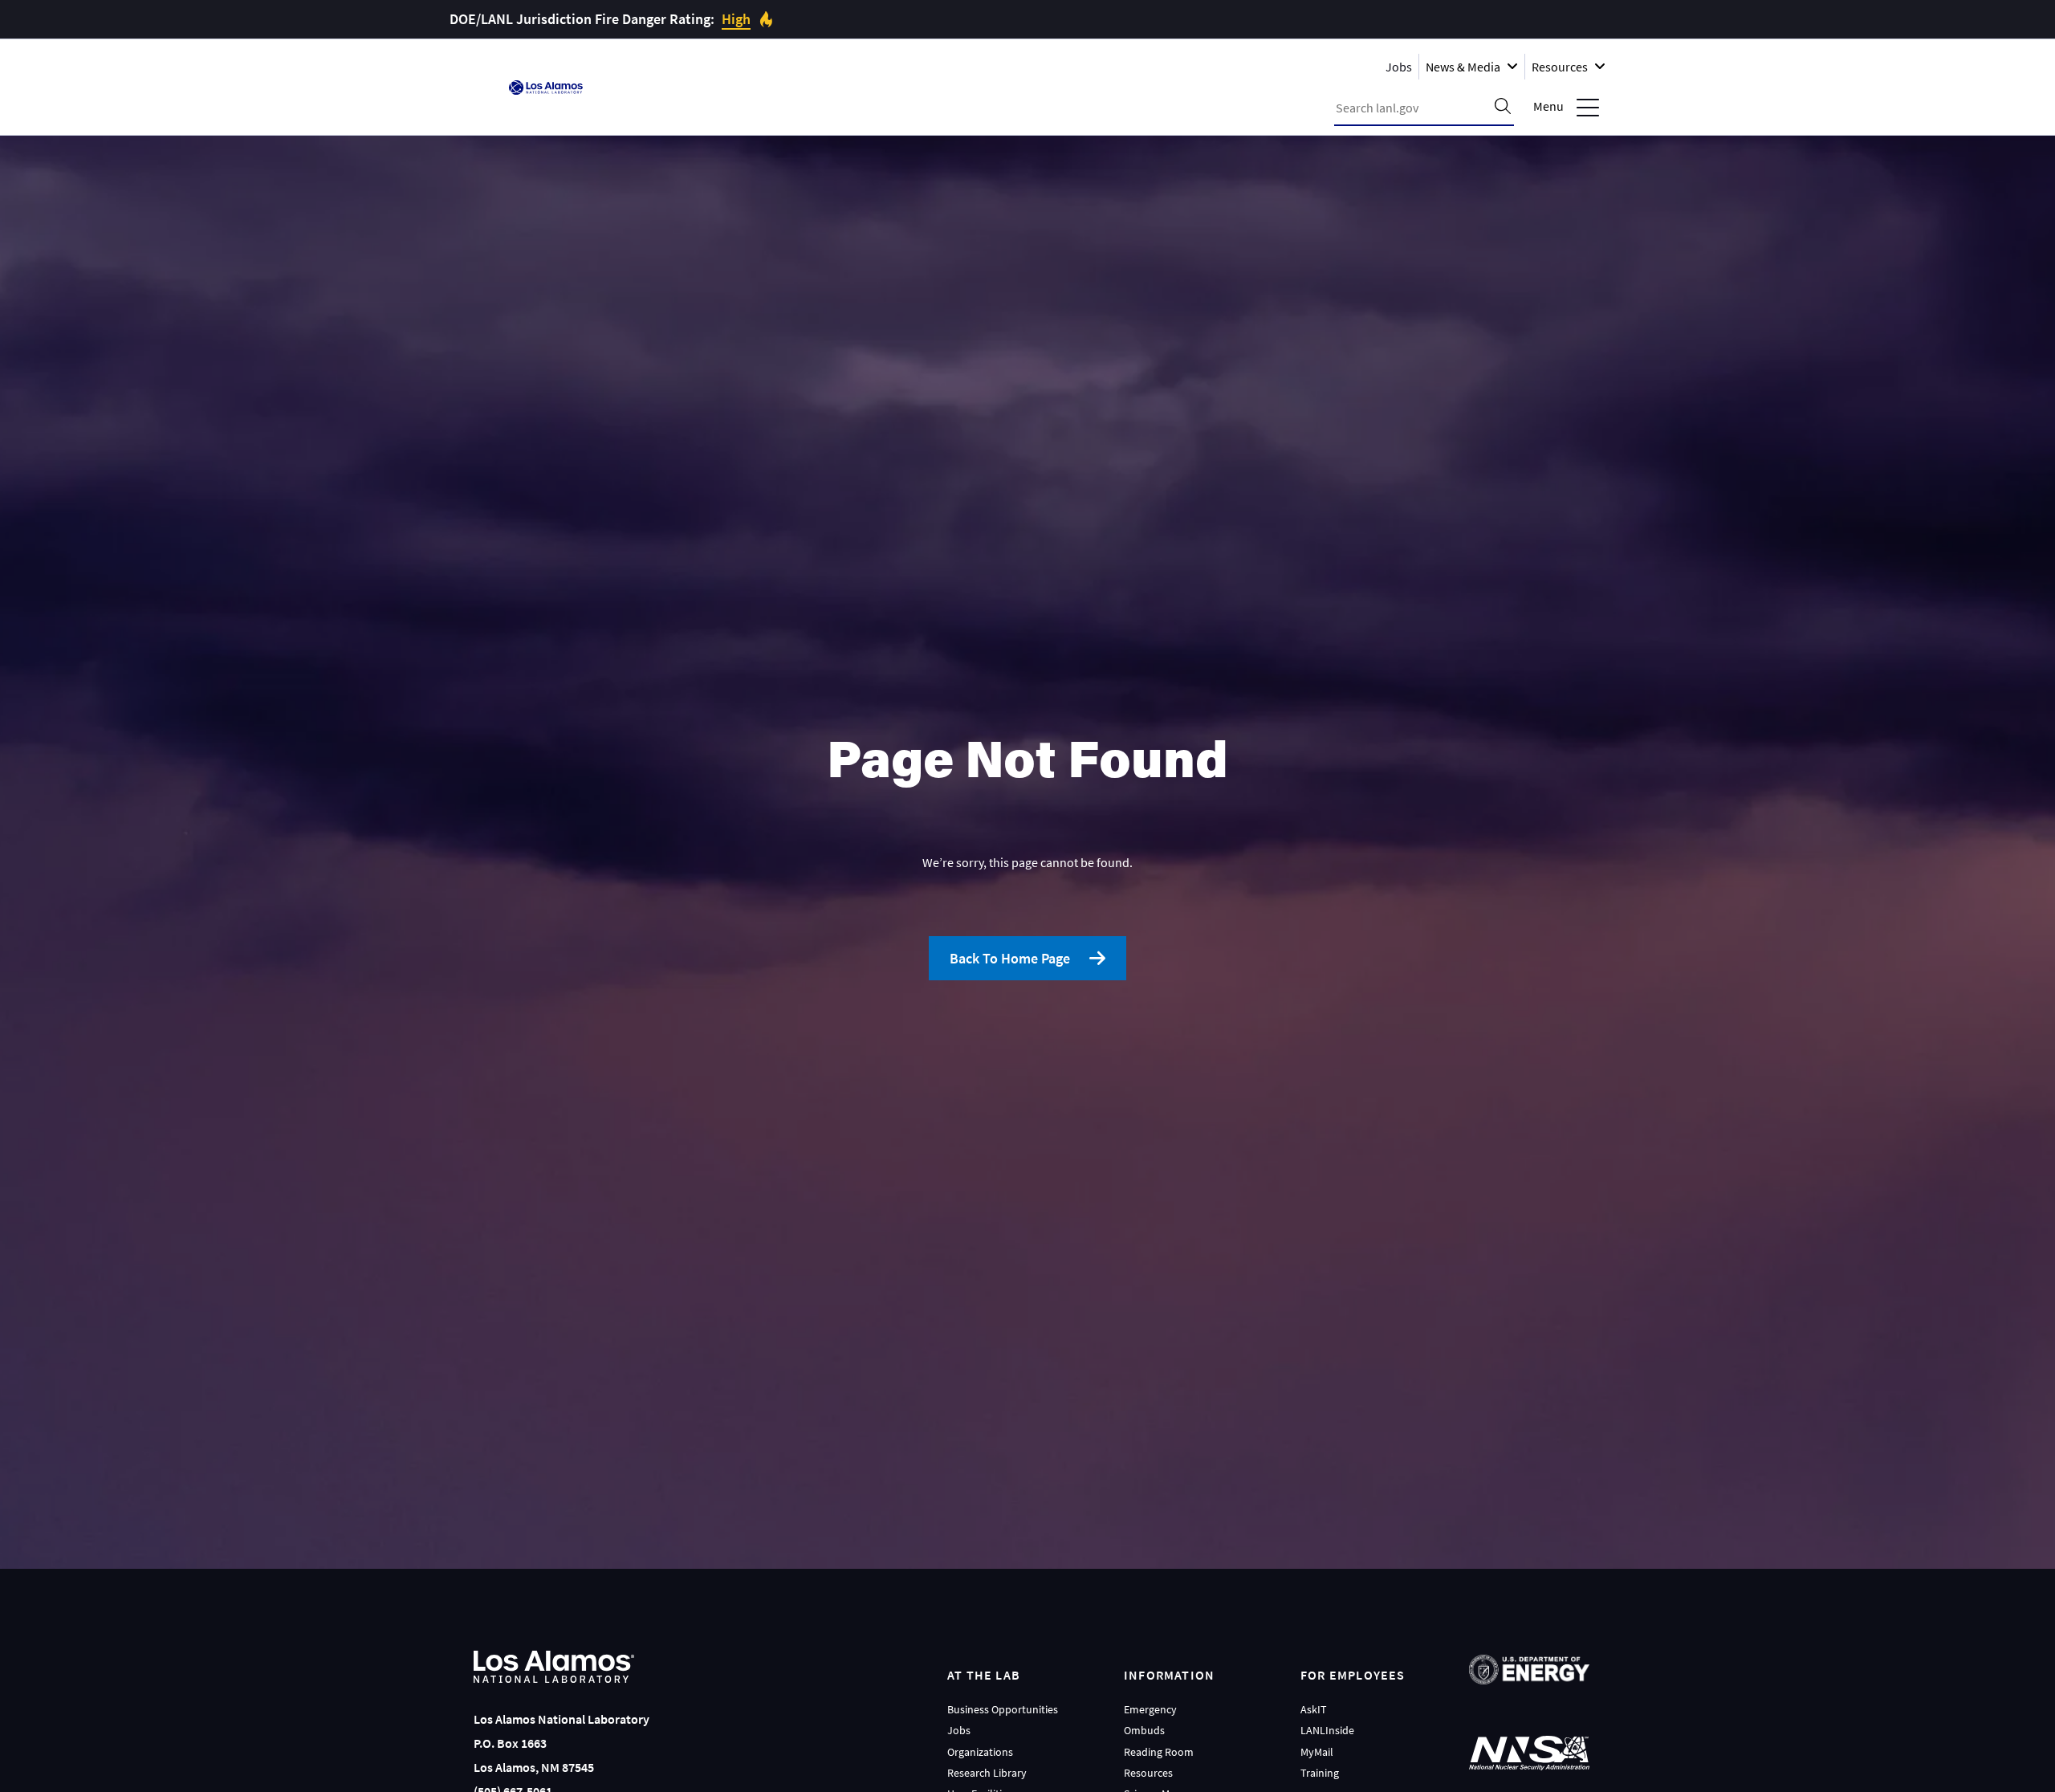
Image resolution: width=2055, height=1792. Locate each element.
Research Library (987, 1773)
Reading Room (1159, 1752)
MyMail (1317, 1752)
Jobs (1399, 66)
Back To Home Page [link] (1010, 958)
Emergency (1150, 1709)
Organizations (980, 1752)
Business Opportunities (1003, 1709)
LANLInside (1327, 1730)
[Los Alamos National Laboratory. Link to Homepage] (546, 88)
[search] (1503, 108)
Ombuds (1144, 1730)
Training (1320, 1773)
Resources (1148, 1773)
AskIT (1314, 1709)
